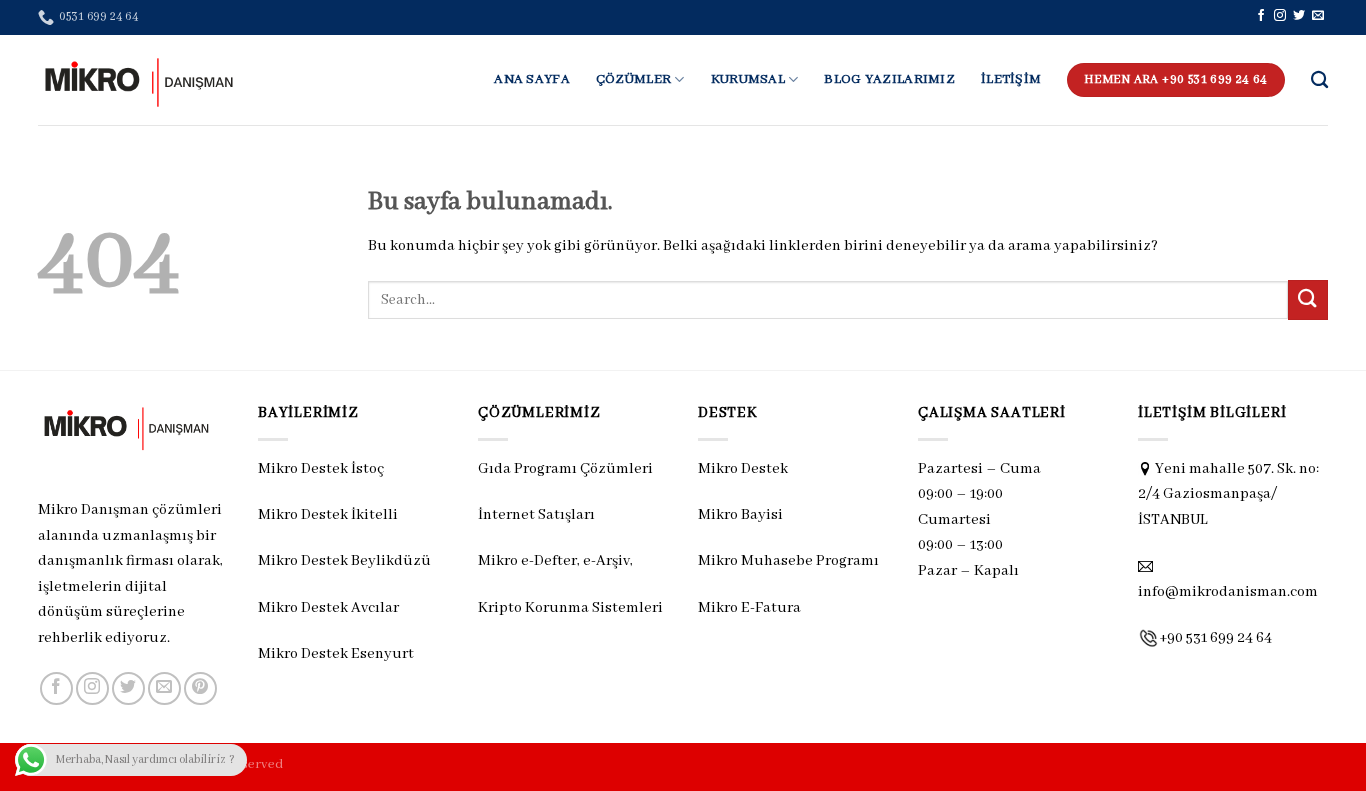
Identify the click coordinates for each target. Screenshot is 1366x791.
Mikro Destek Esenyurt (336, 654)
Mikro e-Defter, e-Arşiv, (557, 561)
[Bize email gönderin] (1318, 16)
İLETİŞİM (1011, 79)
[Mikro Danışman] (138, 80)
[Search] (1319, 80)
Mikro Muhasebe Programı (788, 561)
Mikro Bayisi (740, 515)
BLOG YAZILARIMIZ (889, 79)
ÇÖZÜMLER (633, 79)
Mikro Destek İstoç (321, 469)
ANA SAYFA (532, 79)
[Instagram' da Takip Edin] (1280, 16)
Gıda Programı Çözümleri (565, 469)
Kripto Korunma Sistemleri (570, 608)
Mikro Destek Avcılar (328, 608)
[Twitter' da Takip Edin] (1299, 16)
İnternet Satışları (536, 515)
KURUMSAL (748, 79)
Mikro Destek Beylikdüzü (344, 561)
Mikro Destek (743, 469)
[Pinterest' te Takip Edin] (200, 688)
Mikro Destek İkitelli (328, 515)
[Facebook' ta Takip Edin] (1261, 16)
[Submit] (1308, 299)
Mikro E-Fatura (749, 608)
